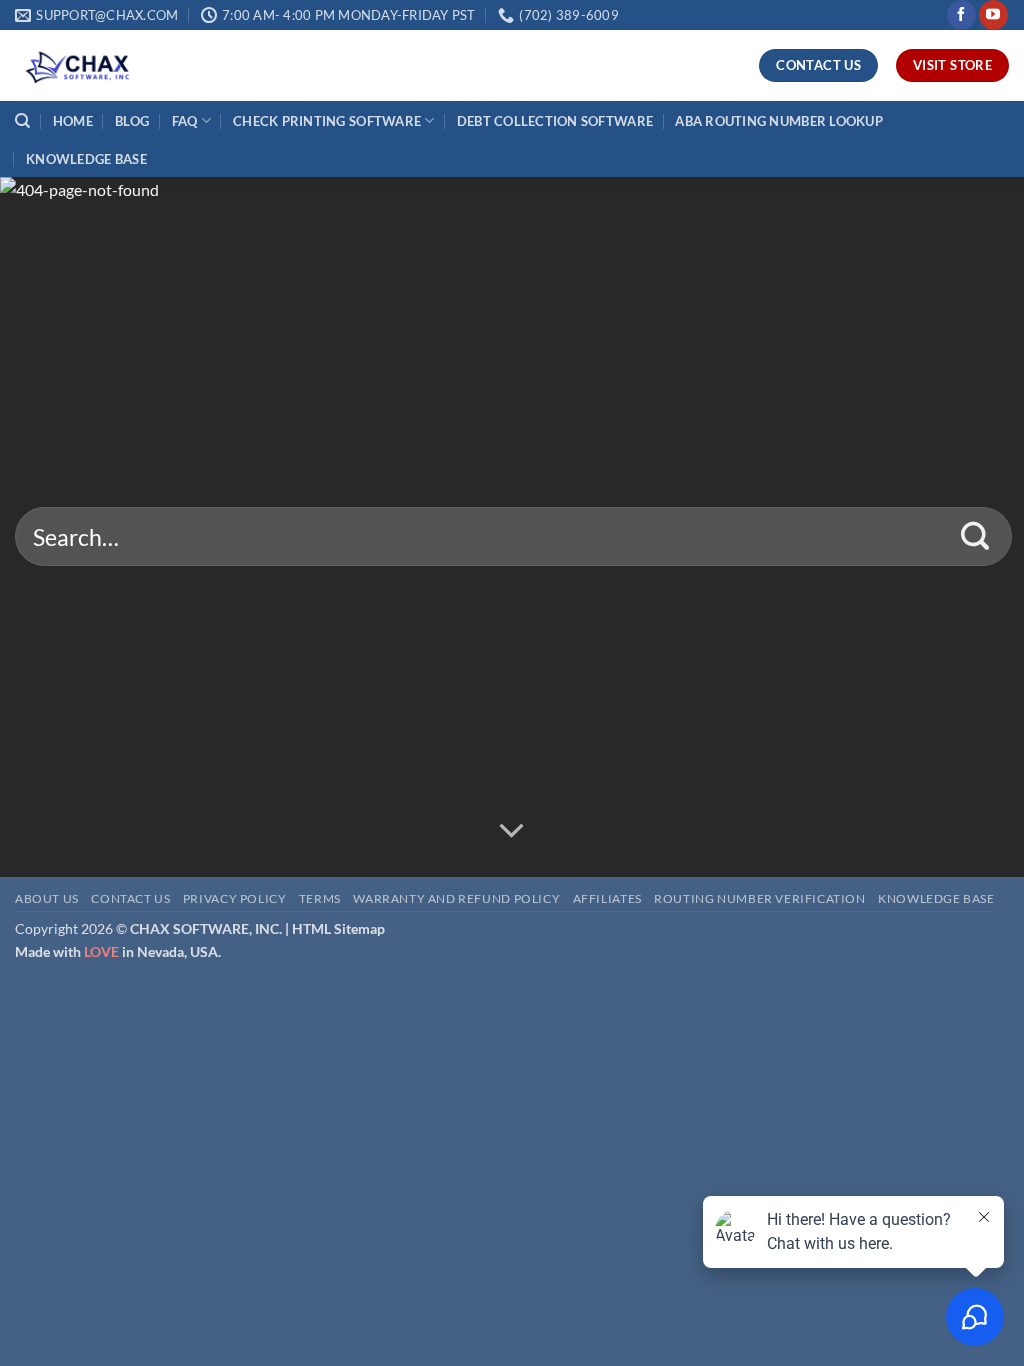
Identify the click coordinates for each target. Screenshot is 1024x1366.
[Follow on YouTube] (993, 15)
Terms (320, 898)
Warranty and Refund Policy (456, 898)
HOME (73, 121)
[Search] (22, 121)
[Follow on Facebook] (961, 15)
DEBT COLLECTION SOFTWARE (555, 121)
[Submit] (975, 537)
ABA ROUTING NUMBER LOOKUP (778, 121)
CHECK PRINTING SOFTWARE (327, 121)
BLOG (132, 121)
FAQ (185, 121)
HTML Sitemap (338, 928)
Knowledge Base (936, 898)
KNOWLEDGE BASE (86, 159)
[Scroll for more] (512, 831)
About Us (47, 898)
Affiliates (607, 898)
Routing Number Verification (760, 898)
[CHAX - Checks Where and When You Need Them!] (115, 65)
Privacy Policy (235, 898)
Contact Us (130, 898)
